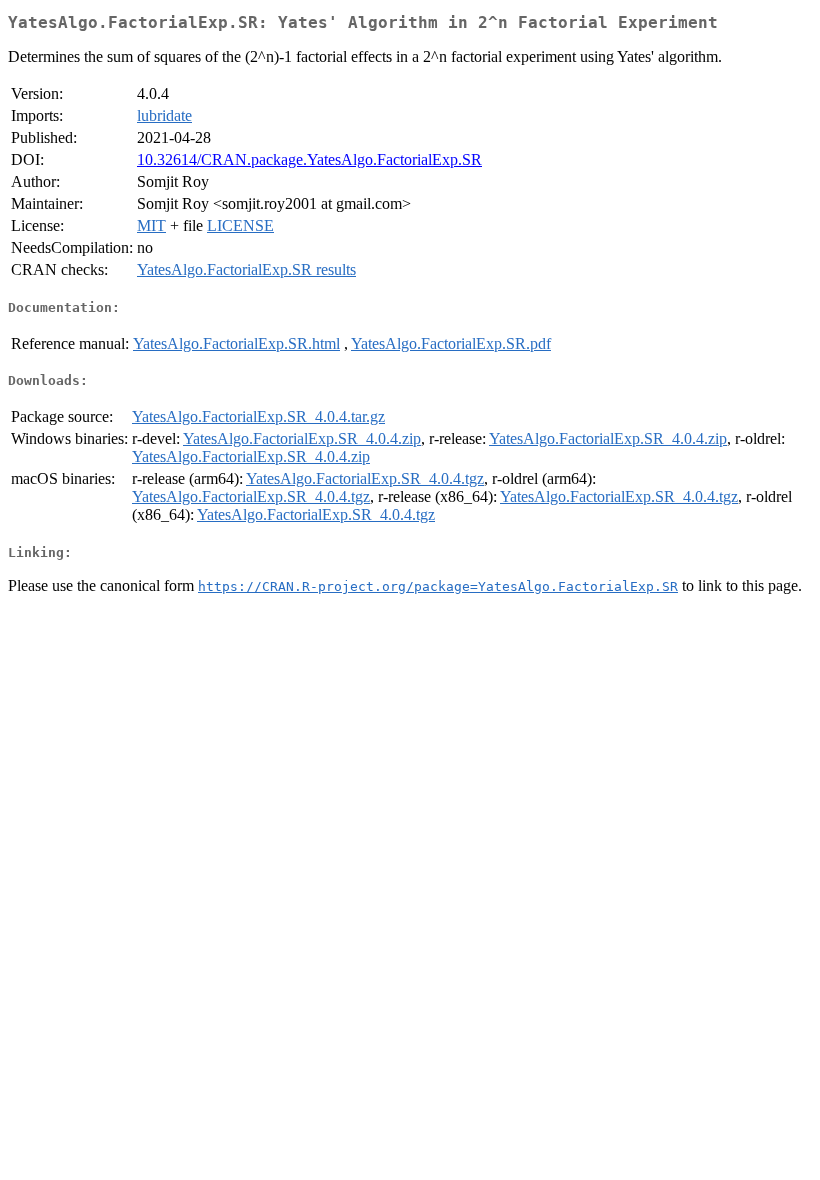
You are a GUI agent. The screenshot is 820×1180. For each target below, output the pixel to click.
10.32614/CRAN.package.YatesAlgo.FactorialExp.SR (309, 159)
